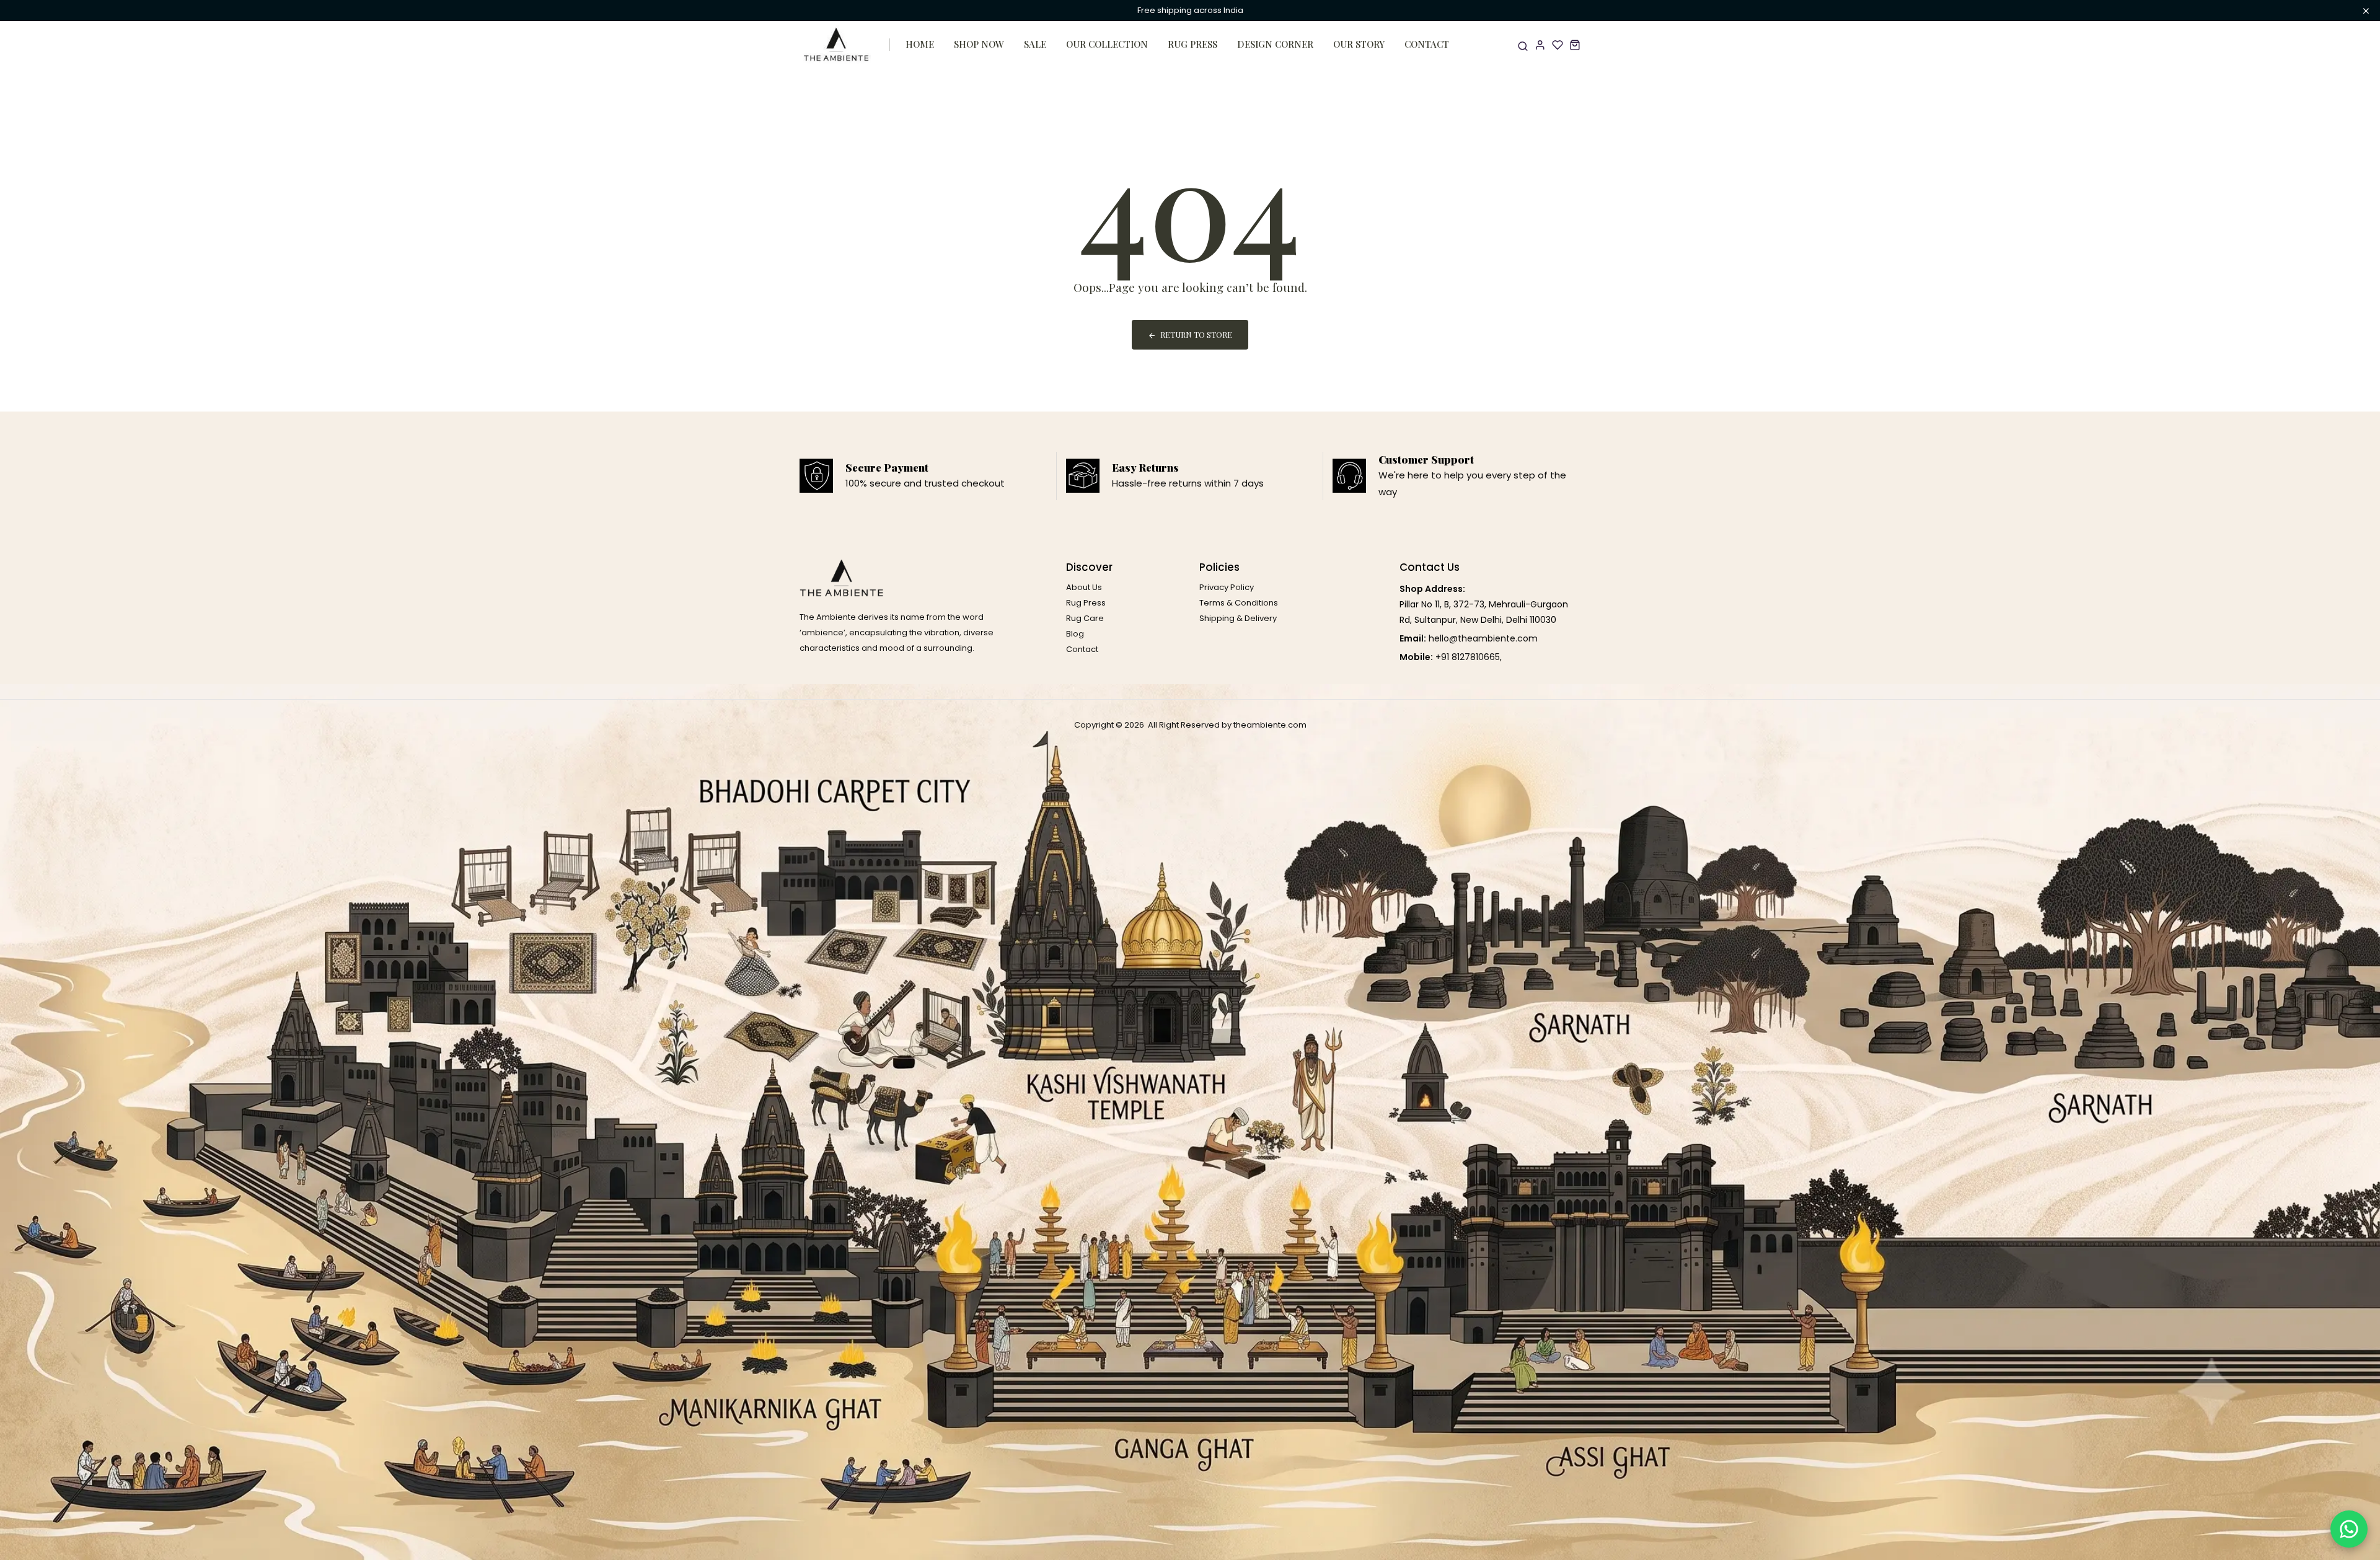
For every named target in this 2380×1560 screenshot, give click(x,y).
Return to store (1196, 334)
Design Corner (1275, 44)
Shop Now (979, 44)
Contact (1427, 44)
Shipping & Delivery (1238, 618)
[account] (1540, 45)
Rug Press (1192, 44)
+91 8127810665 (1468, 657)
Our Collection (1107, 44)
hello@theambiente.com (1483, 638)
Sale (1035, 44)
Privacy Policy (1227, 587)
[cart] (1575, 45)
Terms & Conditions (1239, 603)
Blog (1075, 634)
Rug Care (1085, 618)
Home (920, 44)
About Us (1084, 587)
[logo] (837, 45)
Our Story (1359, 44)
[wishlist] (1558, 45)
